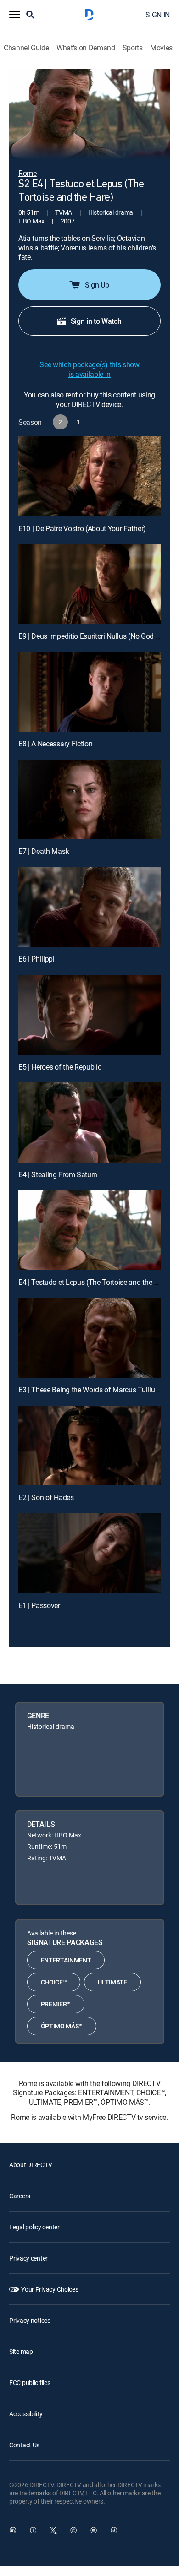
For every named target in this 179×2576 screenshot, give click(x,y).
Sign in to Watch (96, 321)
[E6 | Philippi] (89, 907)
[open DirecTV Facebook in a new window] (33, 2530)
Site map (21, 2351)
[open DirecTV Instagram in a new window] (73, 2530)
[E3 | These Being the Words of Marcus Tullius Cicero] (89, 1338)
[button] (15, 15)
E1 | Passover (39, 1605)
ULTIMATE (112, 1982)
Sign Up (97, 285)
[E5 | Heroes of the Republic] (89, 1015)
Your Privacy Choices (50, 2289)
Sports (133, 48)
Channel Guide (26, 48)
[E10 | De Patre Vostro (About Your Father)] (89, 476)
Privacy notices (30, 2320)
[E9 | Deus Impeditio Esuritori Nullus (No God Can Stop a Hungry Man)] (89, 584)
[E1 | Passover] (89, 1553)
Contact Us (24, 2445)
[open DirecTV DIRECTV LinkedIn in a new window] (13, 2530)
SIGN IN (158, 15)
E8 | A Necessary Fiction (55, 744)
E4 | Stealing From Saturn (58, 1174)
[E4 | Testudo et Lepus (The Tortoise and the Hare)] (89, 1230)
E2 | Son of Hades (46, 1497)
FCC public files (30, 2383)
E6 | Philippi (36, 959)
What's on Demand (86, 48)
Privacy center (28, 2258)
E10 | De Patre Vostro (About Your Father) (82, 528)
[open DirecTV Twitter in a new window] (53, 2530)
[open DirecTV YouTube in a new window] (94, 2530)
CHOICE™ (54, 1982)
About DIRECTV (31, 2165)
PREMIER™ (56, 2004)
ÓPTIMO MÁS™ (62, 2026)
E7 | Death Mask (44, 851)
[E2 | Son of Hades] (89, 1446)
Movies (161, 48)
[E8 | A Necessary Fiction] (89, 692)
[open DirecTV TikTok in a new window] (114, 2530)
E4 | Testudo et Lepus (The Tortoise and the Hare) (95, 1282)
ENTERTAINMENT (66, 1960)
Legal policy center (34, 2227)
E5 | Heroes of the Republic (60, 1067)
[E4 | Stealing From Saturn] (89, 1122)
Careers (20, 2196)
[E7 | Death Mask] (89, 799)
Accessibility (26, 2414)
